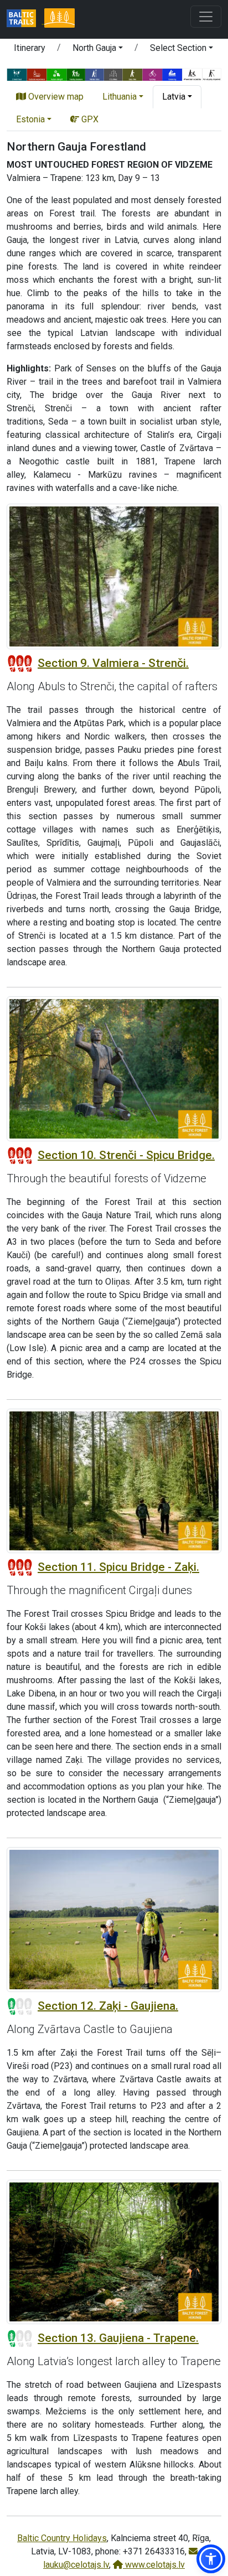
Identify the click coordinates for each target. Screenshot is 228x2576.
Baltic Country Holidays (62, 2538)
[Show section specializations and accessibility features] (114, 74)
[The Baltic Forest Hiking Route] (59, 19)
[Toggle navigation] (206, 17)
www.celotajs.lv (154, 2565)
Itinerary (30, 48)
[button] (98, 50)
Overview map (55, 97)
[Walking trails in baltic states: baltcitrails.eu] (25, 19)
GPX (89, 119)
